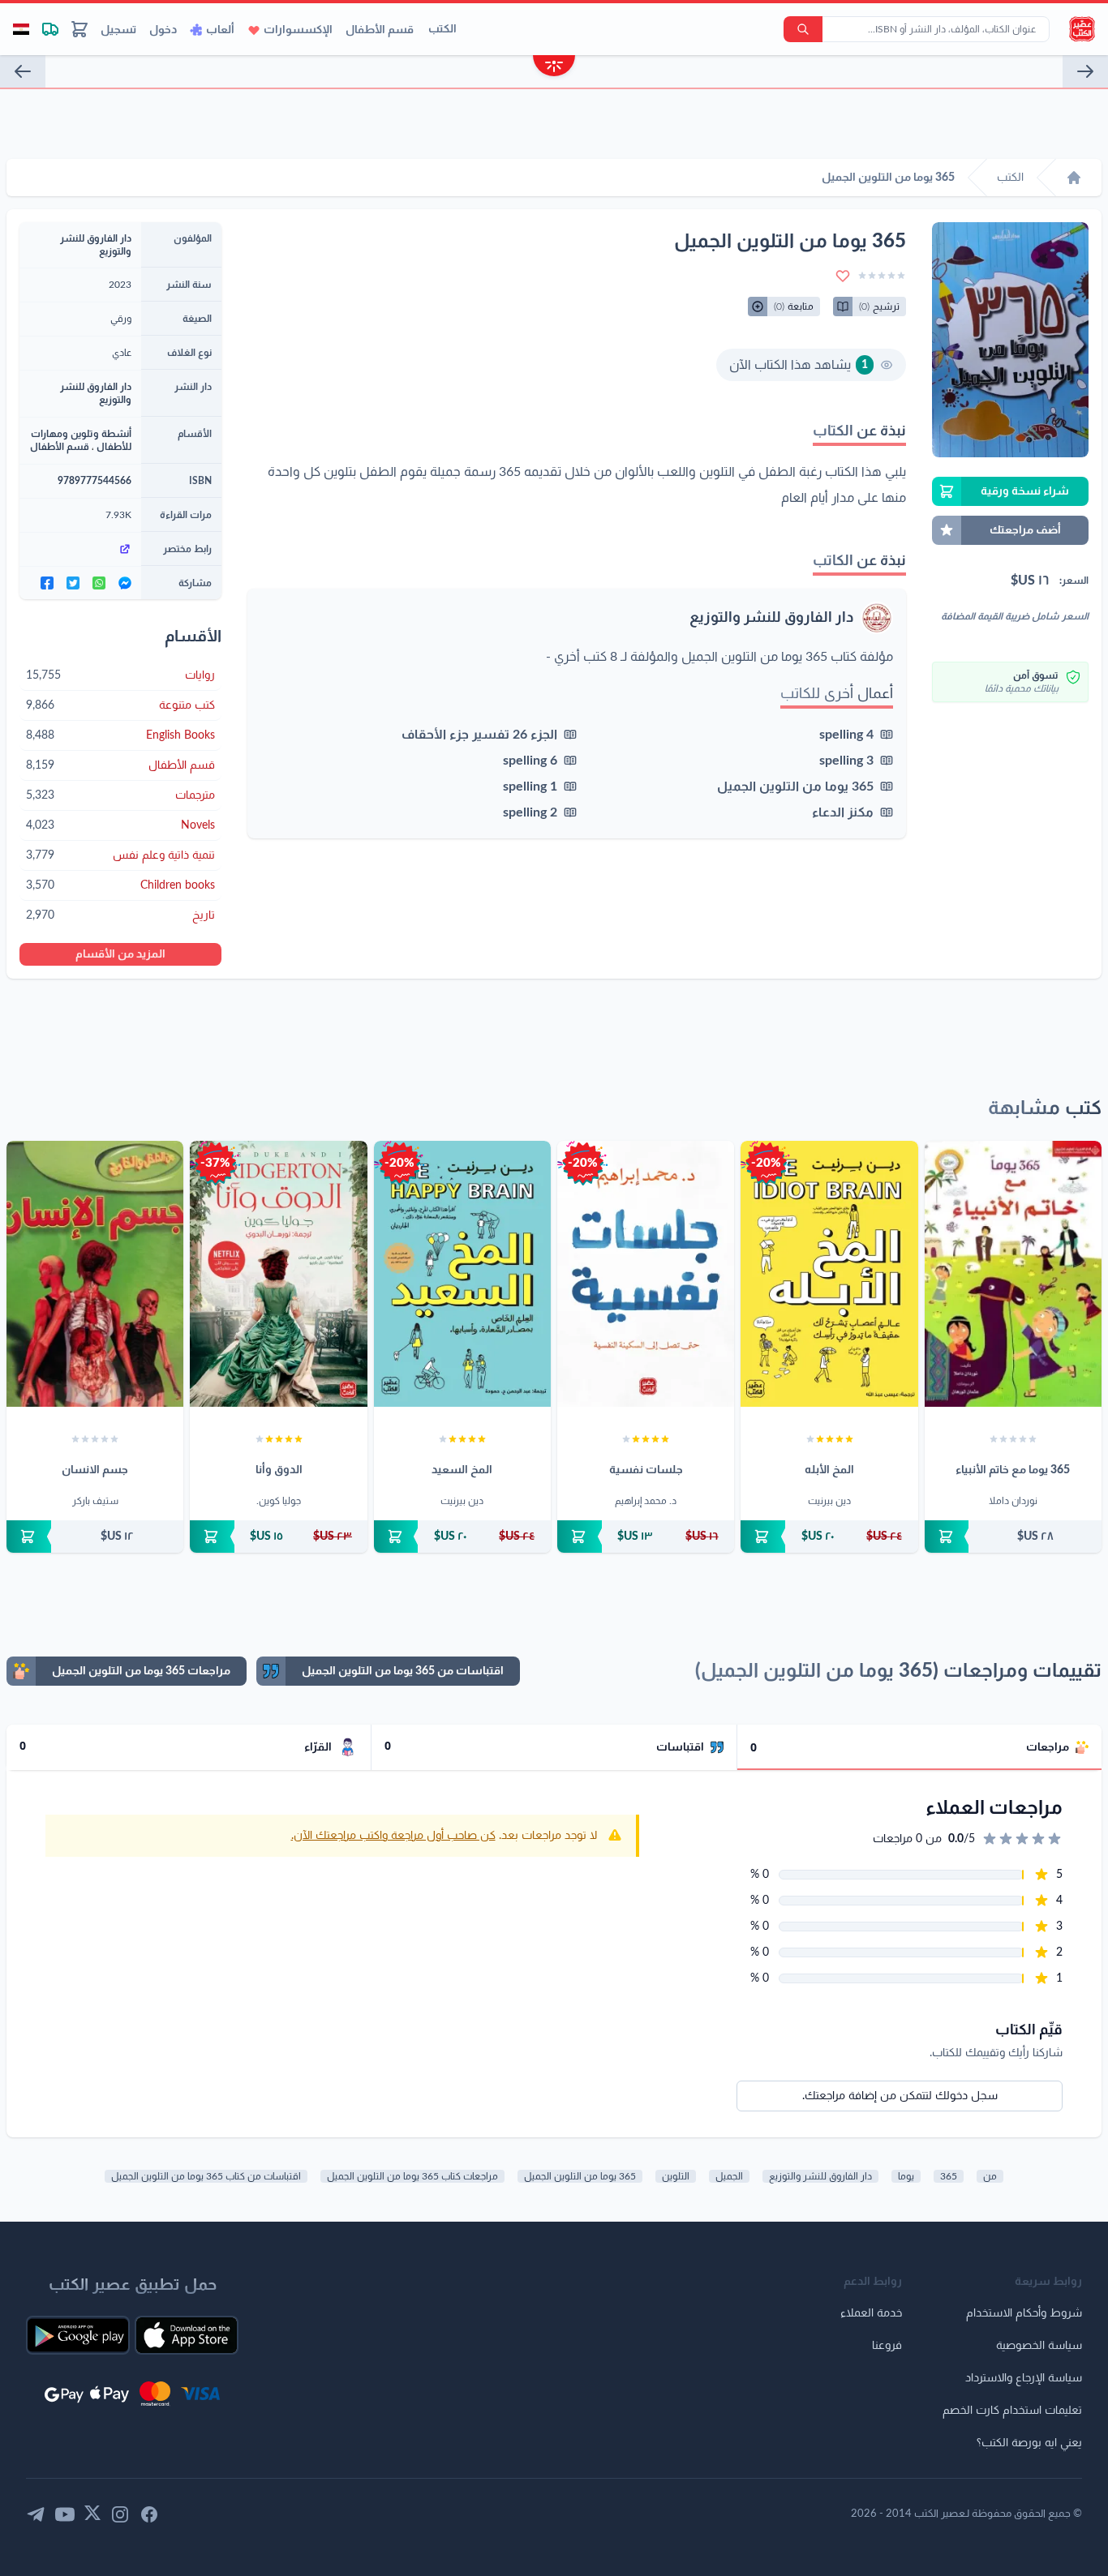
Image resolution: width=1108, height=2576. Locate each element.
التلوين (676, 2176)
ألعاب (220, 30)
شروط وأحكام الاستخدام (1024, 2313)
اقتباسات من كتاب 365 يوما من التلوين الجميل (206, 2176)
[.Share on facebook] (47, 583)
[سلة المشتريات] (79, 29)
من (990, 2176)
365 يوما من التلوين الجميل (795, 787)
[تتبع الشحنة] (50, 29)
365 (949, 2176)
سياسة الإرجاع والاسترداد (1024, 2378)
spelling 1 (530, 787)
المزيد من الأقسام (120, 954)
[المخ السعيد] (462, 1274)
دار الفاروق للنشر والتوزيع (772, 618)
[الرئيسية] (1074, 178)
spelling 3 (846, 761)
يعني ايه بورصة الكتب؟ (1029, 2443)
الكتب (442, 29)
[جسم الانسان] (95, 1274)
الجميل (729, 2176)
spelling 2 (530, 812)
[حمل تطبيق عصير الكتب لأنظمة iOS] (187, 2335)
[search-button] (803, 29)
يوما (906, 2176)
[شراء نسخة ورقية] (1013, 1537)
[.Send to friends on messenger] (125, 583)
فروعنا (887, 2346)
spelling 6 (530, 761)
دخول (163, 30)
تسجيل (118, 30)
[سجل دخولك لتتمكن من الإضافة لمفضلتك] (843, 276)
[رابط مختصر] (80, 549)
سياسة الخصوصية (1039, 2346)
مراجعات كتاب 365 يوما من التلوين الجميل (412, 2176)
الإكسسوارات (298, 30)
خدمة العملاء (871, 2313)
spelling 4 (846, 735)
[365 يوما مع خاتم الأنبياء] (1013, 1274)
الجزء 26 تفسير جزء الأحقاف (479, 735)
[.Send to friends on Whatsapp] (99, 583)
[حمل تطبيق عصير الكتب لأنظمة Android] (78, 2335)
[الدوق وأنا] (278, 1274)
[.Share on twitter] (73, 583)
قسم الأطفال (380, 30)
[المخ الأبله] (829, 1274)
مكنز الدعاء (843, 812)
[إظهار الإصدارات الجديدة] (554, 68)
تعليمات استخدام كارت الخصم (1012, 2411)
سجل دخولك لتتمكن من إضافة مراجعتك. (900, 2096)
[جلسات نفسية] (646, 1274)
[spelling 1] (1085, 71)
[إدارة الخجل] (23, 71)
